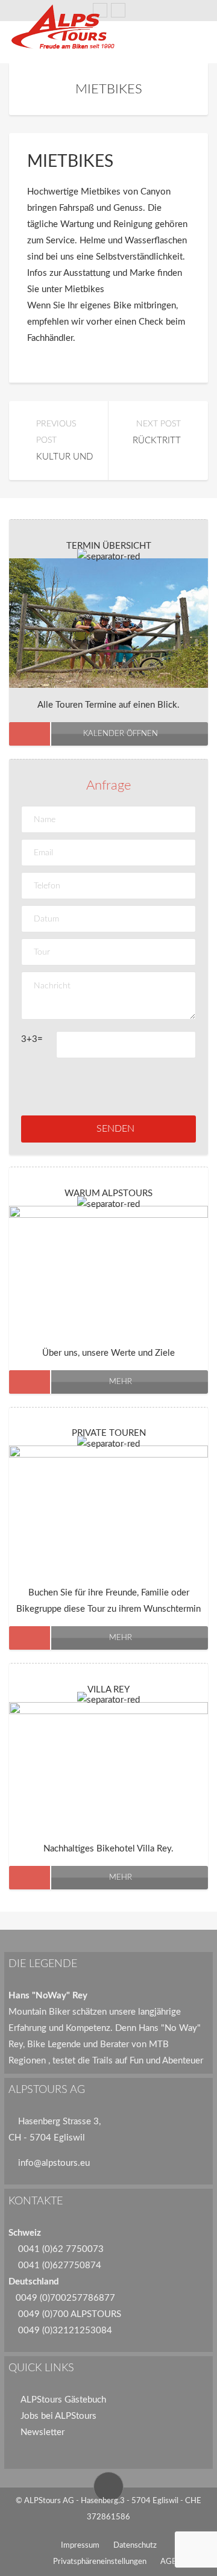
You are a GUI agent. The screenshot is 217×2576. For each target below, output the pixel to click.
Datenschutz (135, 2546)
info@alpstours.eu (54, 2163)
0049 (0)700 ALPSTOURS (70, 2314)
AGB (168, 2562)
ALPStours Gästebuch (63, 2400)
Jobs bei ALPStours (58, 2416)
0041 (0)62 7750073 (61, 2249)
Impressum (80, 2546)
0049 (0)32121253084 (65, 2331)
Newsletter (42, 2432)
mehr (121, 1382)
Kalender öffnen (121, 734)
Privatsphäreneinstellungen (100, 2562)
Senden (115, 1129)
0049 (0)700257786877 (65, 2298)
